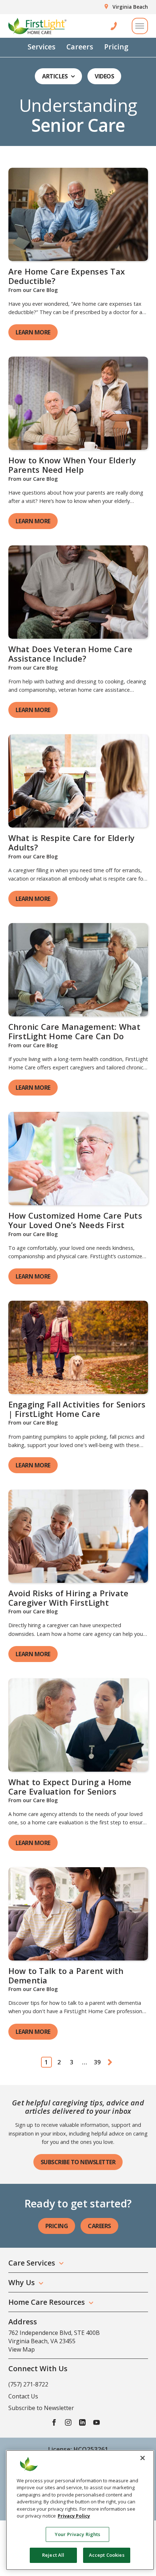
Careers (80, 47)
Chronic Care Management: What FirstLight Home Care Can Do (74, 1031)
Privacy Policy (74, 2516)
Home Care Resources (47, 2302)
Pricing (116, 47)
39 (97, 2062)
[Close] (143, 2458)
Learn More (33, 332)
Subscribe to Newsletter (78, 2162)
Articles (55, 76)
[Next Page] (110, 2062)
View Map (22, 2349)
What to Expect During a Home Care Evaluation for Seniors (70, 1787)
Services (42, 47)
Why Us (22, 2282)
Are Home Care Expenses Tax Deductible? (67, 276)
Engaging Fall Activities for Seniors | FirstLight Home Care (77, 1409)
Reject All (53, 2555)
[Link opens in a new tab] (78, 214)
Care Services (32, 2263)
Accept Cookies (107, 2555)
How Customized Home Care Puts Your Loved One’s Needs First (75, 1220)
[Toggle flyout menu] (140, 26)
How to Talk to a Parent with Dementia (66, 1975)
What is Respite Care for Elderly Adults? (72, 842)
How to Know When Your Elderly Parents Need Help (72, 465)
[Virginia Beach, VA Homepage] (37, 26)
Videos (104, 76)
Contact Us (23, 2396)
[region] (80, 2510)
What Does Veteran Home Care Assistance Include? (71, 654)
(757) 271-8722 (28, 2384)
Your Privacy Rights (77, 2534)
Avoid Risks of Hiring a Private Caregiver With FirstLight (69, 1598)
